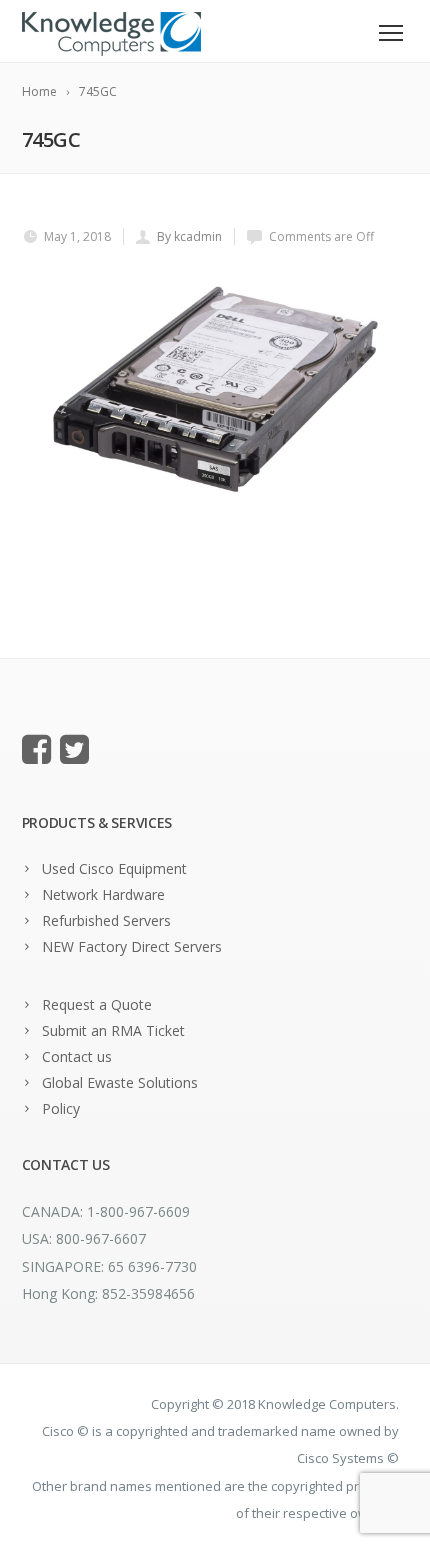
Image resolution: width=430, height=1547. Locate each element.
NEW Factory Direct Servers (132, 946)
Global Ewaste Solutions (120, 1082)
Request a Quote (97, 1004)
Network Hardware (103, 894)
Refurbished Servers (106, 920)
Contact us (77, 1056)
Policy (61, 1108)
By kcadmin (189, 236)
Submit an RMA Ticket (113, 1030)
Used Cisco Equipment (114, 868)
